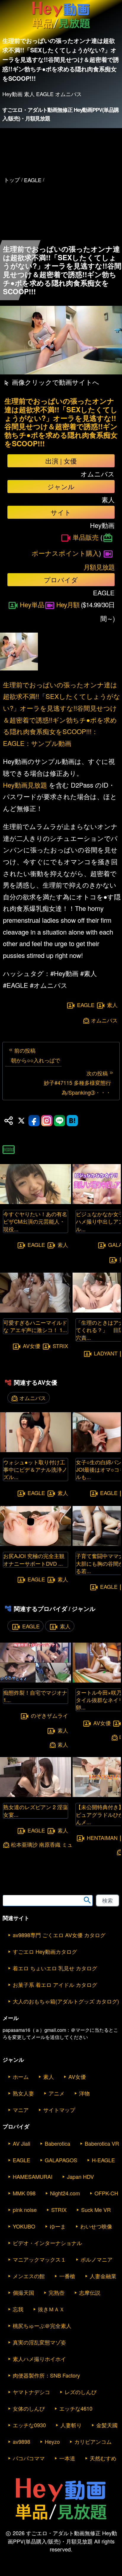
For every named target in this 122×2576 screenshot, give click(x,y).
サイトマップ (59, 2110)
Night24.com (65, 2193)
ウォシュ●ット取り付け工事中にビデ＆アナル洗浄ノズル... (35, 1469)
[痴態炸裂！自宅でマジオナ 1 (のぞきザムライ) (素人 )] (36, 1681)
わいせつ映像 (96, 2226)
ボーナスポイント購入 (65, 553)
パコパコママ (29, 2458)
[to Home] (61, 29)
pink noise (25, 2210)
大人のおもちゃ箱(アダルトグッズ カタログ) (66, 2001)
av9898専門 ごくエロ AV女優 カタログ (59, 1935)
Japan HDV (80, 2176)
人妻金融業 (103, 2276)
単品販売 (86, 537)
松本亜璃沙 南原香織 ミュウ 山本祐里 (56, 1844)
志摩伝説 (90, 2292)
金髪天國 (107, 2425)
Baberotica (57, 2143)
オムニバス (104, 1020)
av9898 (21, 2441)
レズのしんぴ (81, 2392)
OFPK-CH (106, 2193)
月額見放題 (99, 567)
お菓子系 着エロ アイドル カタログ (55, 1984)
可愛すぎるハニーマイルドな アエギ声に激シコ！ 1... (35, 1326)
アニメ (57, 2093)
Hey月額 (68, 604)
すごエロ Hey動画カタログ (45, 1951)
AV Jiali (21, 2143)
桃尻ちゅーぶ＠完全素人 (42, 2325)
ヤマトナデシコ (31, 2392)
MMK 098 (24, 2193)
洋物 (84, 2093)
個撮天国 (23, 2292)
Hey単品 (32, 604)
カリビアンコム (93, 2441)
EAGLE (86, 1005)
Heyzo (52, 2441)
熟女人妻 (23, 2093)
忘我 (18, 2309)
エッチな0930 (29, 2425)
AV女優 (32, 1346)
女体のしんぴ (29, 2408)
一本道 (67, 2458)
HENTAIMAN (102, 1838)
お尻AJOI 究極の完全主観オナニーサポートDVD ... (34, 1559)
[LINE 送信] (60, 1121)
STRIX (60, 1346)
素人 (112, 1005)
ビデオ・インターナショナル (47, 2243)
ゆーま (58, 2226)
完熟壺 (57, 2292)
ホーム (21, 2076)
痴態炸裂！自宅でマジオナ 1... (35, 1696)
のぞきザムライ (49, 1715)
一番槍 (67, 2276)
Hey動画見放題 (25, 785)
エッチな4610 (76, 2408)
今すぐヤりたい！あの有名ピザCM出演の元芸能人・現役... (35, 1221)
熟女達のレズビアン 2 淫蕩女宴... (36, 1810)
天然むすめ (103, 2458)
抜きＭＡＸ (51, 2309)
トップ (12, 180)
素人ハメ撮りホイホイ (39, 2359)
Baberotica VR (102, 2143)
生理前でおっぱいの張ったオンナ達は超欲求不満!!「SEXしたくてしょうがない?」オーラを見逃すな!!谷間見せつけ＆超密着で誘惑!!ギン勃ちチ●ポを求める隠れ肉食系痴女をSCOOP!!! (61, 422)
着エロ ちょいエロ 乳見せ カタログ (55, 1968)
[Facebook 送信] (34, 1121)
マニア (21, 2110)
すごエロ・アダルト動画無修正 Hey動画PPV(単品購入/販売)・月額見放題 (60, 114)
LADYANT (106, 1353)
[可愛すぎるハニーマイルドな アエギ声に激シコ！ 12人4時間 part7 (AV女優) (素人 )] (36, 1311)
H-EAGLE (103, 2160)
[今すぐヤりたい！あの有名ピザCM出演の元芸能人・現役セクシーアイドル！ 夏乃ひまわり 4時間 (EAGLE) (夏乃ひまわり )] (36, 1202)
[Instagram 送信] (47, 1121)
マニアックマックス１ (39, 2259)
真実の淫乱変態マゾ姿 (39, 2342)
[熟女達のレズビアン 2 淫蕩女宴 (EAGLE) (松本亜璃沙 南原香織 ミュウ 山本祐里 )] (36, 1795)
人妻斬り (71, 2425)
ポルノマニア (97, 2259)
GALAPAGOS (61, 2160)
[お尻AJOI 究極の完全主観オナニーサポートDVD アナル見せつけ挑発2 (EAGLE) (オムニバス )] (36, 1544)
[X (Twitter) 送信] (21, 1121)
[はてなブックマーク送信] (72, 1121)
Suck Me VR (96, 2210)
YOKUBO (24, 2226)
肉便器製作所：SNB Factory (46, 2375)
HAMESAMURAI (33, 2176)
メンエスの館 (29, 2276)
